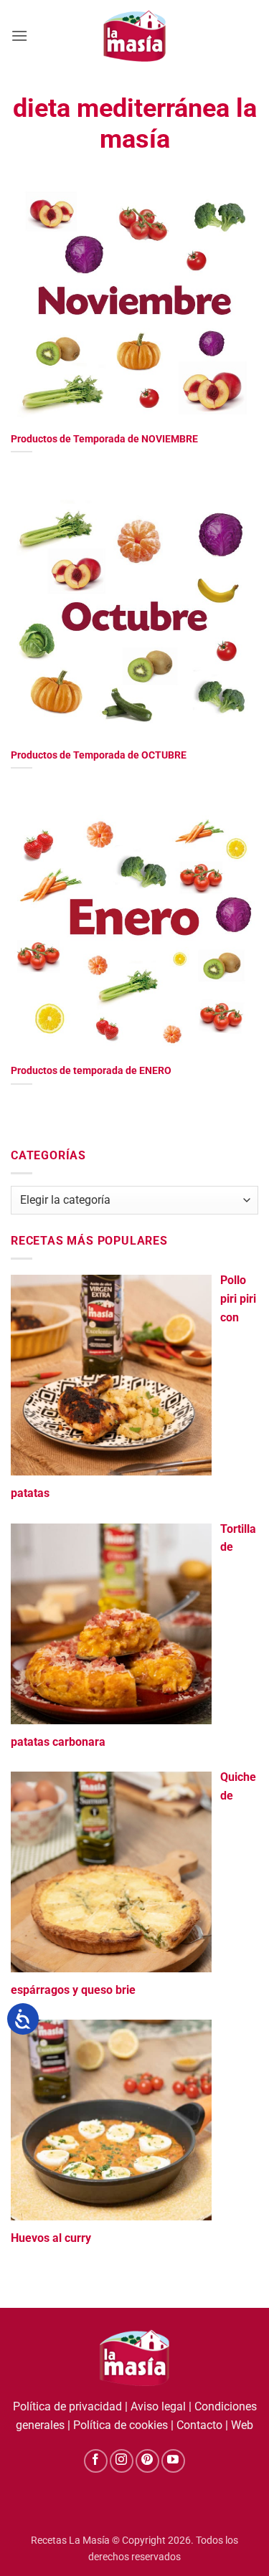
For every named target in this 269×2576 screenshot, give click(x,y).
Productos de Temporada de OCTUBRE (99, 755)
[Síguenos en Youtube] (173, 2461)
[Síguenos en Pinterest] (147, 2461)
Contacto (199, 2425)
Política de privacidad (67, 2406)
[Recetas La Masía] (134, 35)
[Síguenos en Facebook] (96, 2461)
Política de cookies (121, 2425)
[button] (19, 35)
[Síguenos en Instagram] (122, 2461)
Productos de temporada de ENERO (91, 1070)
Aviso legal (158, 2406)
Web (242, 2425)
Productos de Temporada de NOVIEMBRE (104, 439)
